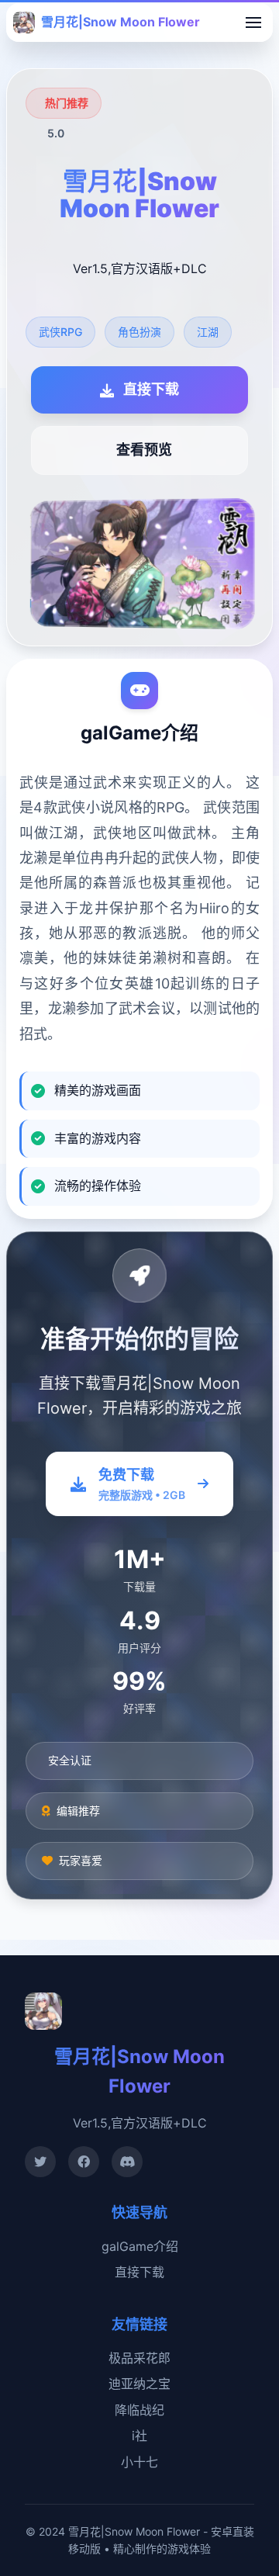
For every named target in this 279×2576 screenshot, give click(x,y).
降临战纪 (139, 2410)
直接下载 (139, 2272)
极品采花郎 (139, 2358)
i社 (139, 2436)
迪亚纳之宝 (139, 2384)
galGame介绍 (140, 2246)
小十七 (139, 2462)
